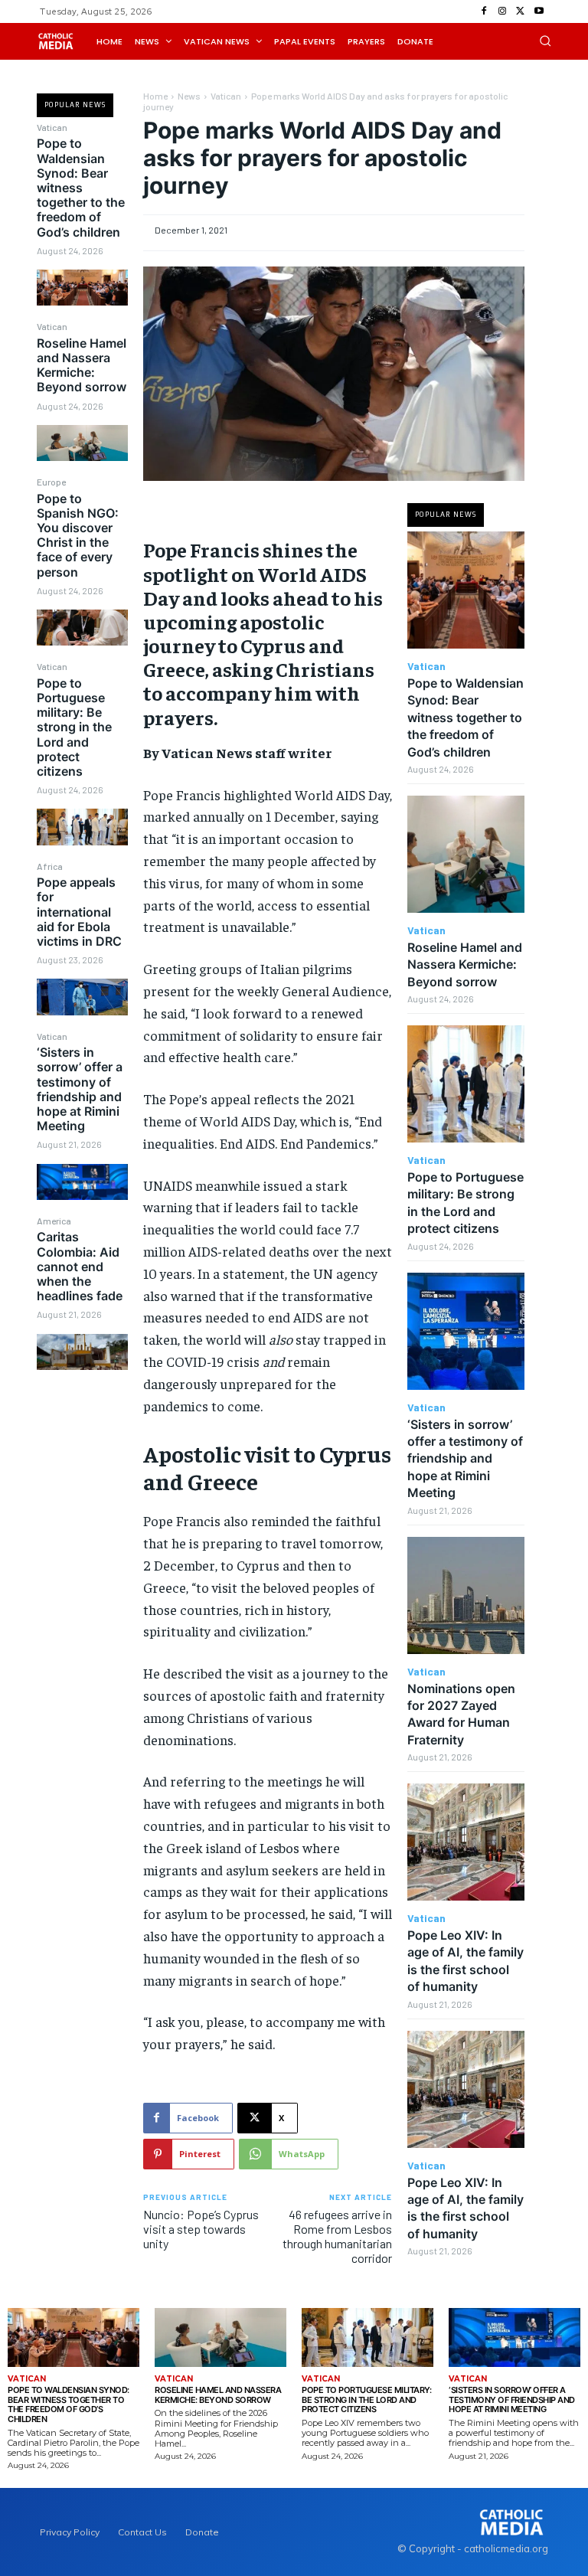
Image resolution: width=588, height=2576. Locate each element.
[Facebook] (484, 11)
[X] (521, 11)
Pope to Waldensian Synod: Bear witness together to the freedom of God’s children (81, 187)
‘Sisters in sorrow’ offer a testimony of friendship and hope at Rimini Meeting (80, 1089)
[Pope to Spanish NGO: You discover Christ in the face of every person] (82, 628)
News (189, 96)
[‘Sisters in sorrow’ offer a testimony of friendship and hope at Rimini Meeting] (82, 1182)
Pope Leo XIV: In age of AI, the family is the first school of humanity (465, 2208)
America (54, 1221)
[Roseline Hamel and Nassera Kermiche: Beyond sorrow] (82, 443)
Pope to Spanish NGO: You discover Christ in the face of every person (78, 535)
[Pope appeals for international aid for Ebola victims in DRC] (82, 997)
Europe (51, 482)
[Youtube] (539, 11)
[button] (545, 41)
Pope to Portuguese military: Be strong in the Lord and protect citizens (74, 727)
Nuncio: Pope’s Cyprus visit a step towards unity (201, 2229)
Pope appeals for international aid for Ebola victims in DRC (79, 912)
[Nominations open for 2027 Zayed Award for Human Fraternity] (466, 1595)
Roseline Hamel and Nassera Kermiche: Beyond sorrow (82, 365)
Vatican (52, 127)
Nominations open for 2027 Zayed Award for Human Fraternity (461, 1714)
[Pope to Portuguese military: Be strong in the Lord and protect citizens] (82, 827)
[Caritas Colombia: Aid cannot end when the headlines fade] (82, 1352)
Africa (50, 866)
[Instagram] (502, 11)
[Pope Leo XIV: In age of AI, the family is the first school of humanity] (466, 1842)
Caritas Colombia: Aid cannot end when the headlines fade (80, 1266)
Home (155, 96)
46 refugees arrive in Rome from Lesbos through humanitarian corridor (337, 2236)
